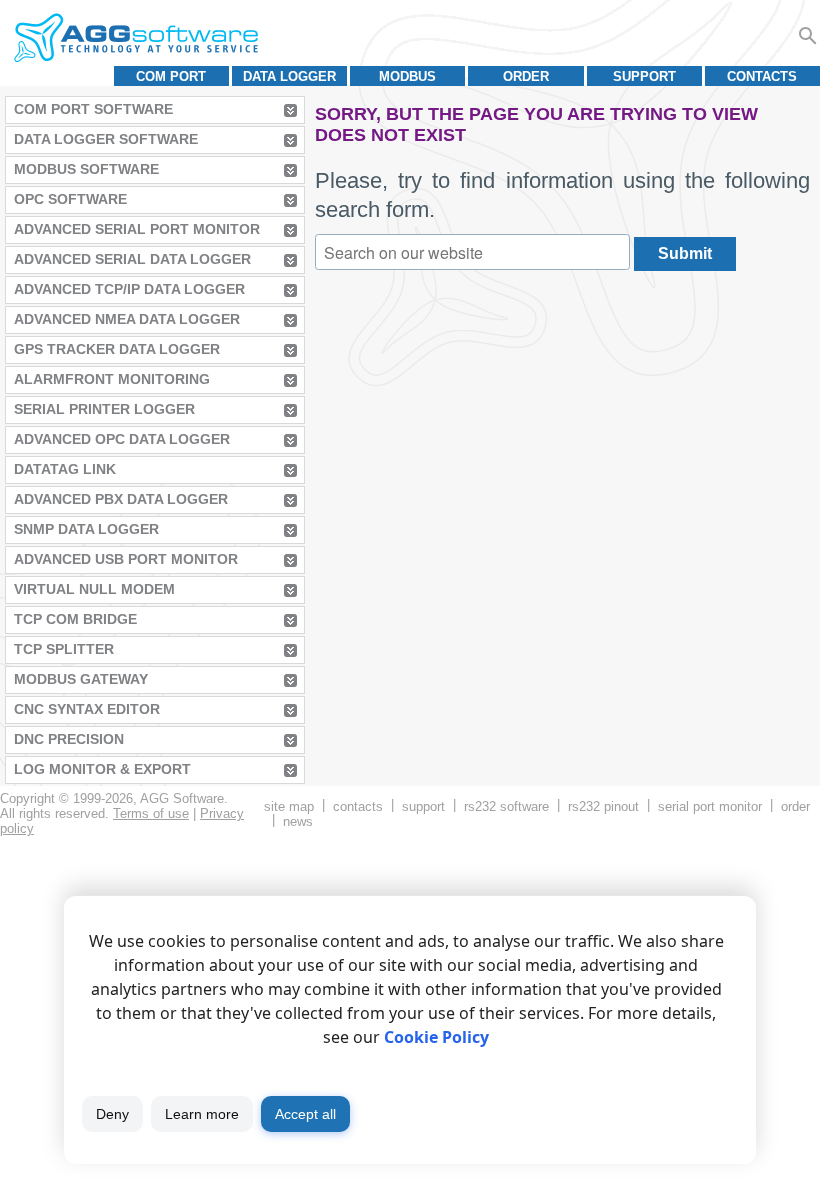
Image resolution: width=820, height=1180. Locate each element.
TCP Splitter (64, 649)
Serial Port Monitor (710, 806)
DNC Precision (69, 739)
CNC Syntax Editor (87, 709)
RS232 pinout (603, 806)
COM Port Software (93, 109)
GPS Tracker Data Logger (117, 349)
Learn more (202, 1114)
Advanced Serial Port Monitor (137, 229)
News (298, 821)
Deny (112, 1114)
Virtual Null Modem (94, 589)
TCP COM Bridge (75, 619)
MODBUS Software (86, 169)
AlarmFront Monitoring (112, 379)
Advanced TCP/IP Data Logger (129, 289)
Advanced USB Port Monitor (126, 559)
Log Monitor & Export (102, 769)
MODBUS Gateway (81, 679)
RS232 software (506, 806)
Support (644, 76)
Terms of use (151, 813)
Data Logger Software (106, 139)
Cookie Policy (436, 1037)
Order (526, 76)
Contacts (762, 76)
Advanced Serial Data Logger (132, 259)
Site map (289, 806)
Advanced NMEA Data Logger (127, 319)
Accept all (305, 1114)
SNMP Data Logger (86, 529)
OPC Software (70, 199)
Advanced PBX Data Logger (121, 499)
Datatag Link (65, 469)
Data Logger (289, 76)
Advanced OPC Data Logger (122, 439)
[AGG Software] (135, 38)
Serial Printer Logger (104, 409)
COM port (171, 76)
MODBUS (407, 76)
